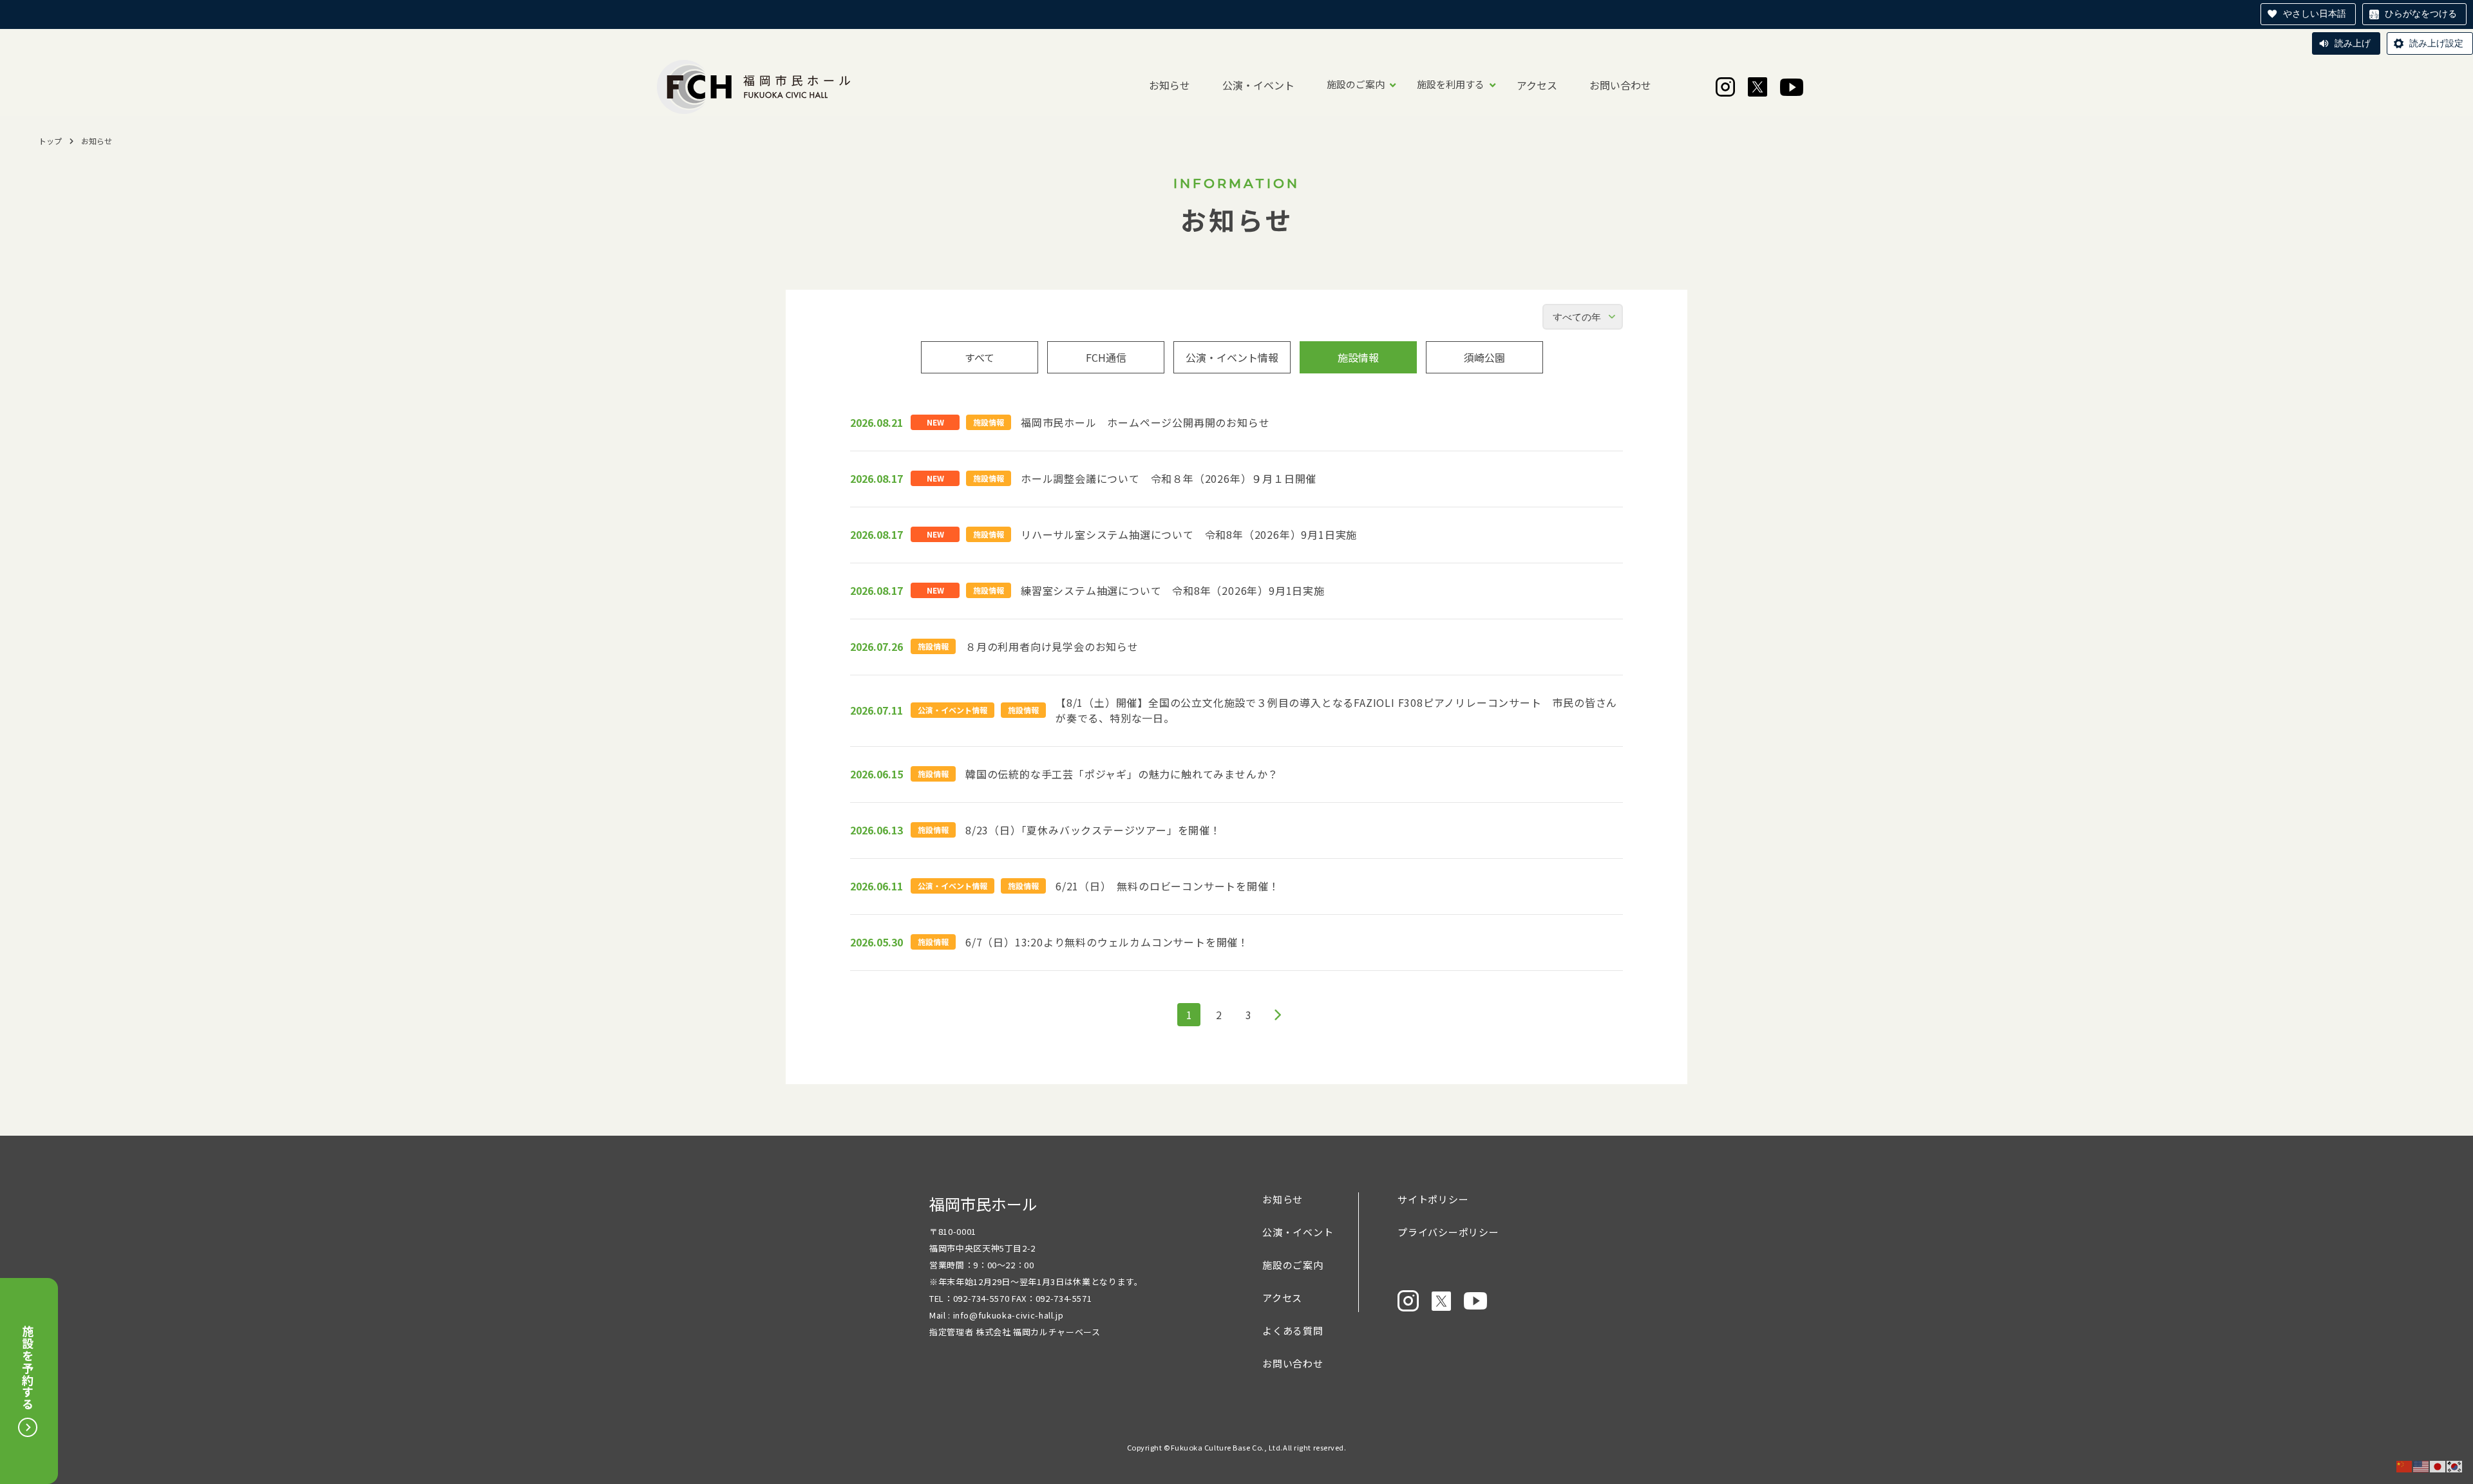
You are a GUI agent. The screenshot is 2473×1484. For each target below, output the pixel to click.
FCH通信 (1106, 357)
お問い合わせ (1620, 85)
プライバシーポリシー (1448, 1232)
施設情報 (1358, 357)
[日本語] (2438, 1466)
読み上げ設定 (2436, 43)
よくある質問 (1293, 1330)
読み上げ (2353, 43)
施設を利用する (1451, 84)
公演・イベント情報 (1232, 357)
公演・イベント (1258, 85)
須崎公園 (1484, 357)
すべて (980, 357)
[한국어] (2455, 1466)
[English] (2421, 1466)
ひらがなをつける (2421, 14)
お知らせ (1170, 85)
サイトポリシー (1433, 1199)
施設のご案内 (1356, 84)
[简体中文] (2405, 1466)
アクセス (1537, 85)
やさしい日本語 (2315, 14)
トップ (50, 141)
